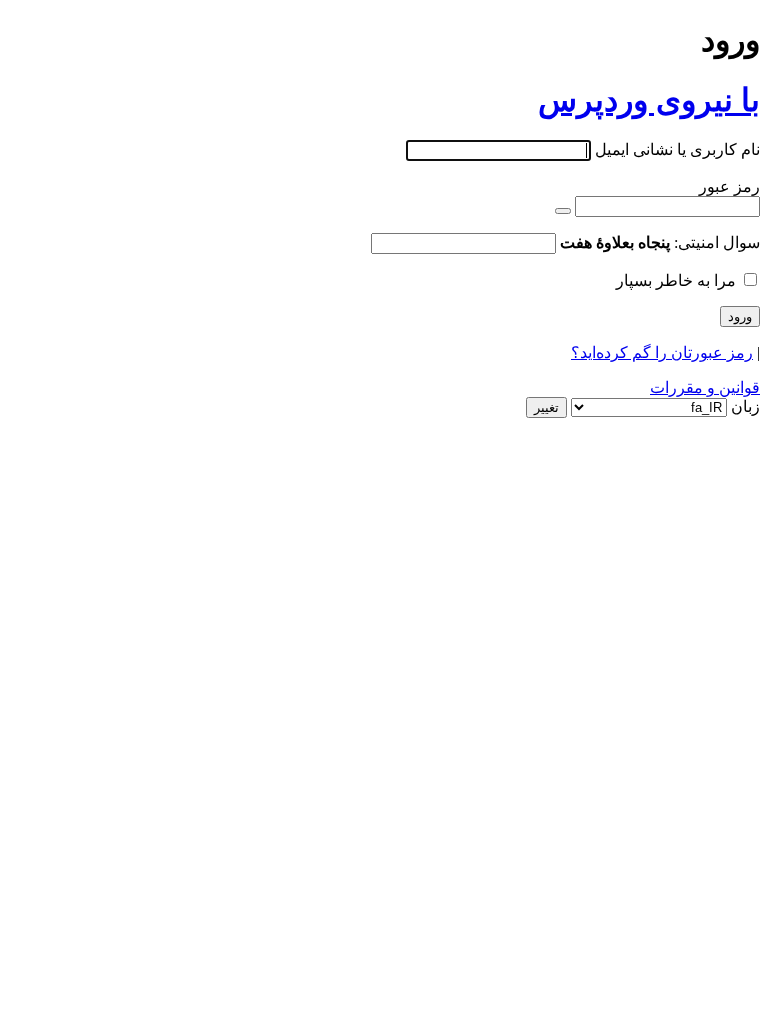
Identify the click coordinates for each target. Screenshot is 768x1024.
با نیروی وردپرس (649, 100)
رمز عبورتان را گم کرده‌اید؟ (662, 352)
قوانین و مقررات (705, 387)
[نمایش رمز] (563, 211)
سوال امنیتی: (660, 242)
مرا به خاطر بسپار (676, 280)
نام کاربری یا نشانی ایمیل (677, 149)
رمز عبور (729, 186)
